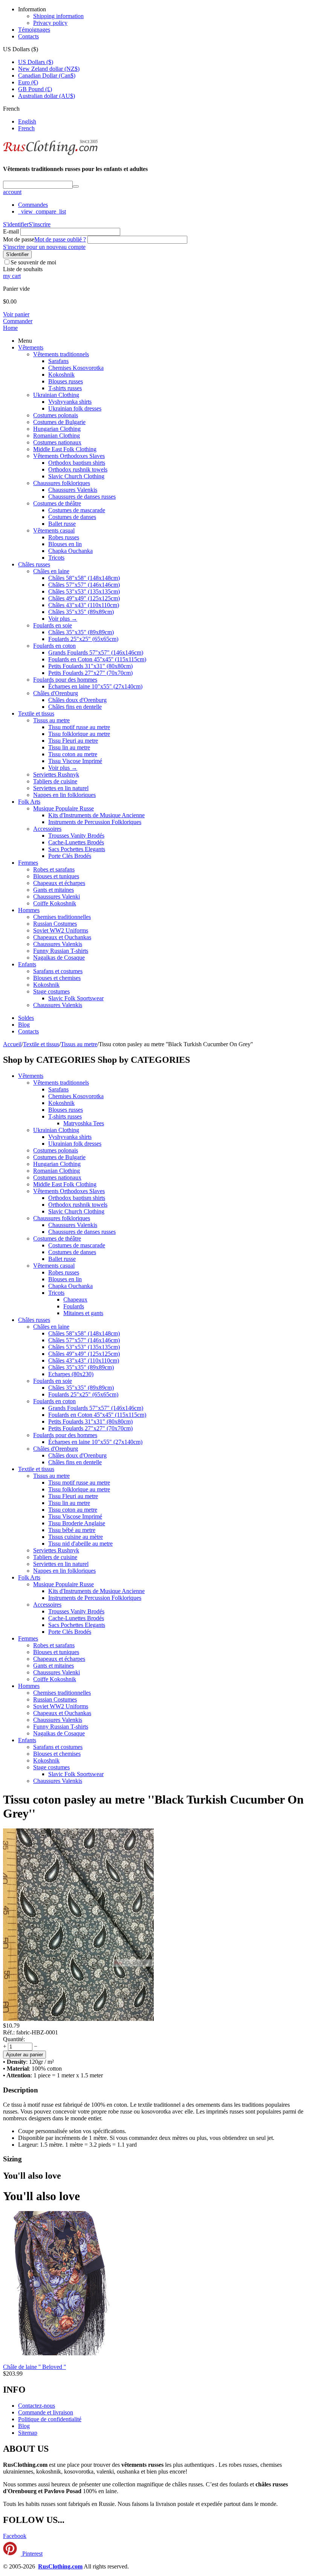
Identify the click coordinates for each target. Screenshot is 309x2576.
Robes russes (64, 537)
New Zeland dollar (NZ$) (49, 69)
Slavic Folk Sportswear (76, 998)
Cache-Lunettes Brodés (76, 842)
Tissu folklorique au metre (79, 734)
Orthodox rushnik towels (78, 469)
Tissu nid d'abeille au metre (80, 1544)
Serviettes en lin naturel (61, 788)
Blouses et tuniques (56, 876)
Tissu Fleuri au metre (73, 741)
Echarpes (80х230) (71, 1374)
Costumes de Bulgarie (59, 422)
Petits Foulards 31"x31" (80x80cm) (90, 666)
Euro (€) (28, 82)
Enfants (27, 964)
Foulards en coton (54, 646)
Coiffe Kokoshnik (55, 903)
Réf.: (9, 2032)
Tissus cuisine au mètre (76, 1537)
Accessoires (47, 829)
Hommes (29, 910)
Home (10, 328)
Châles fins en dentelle (75, 707)
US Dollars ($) (36, 62)
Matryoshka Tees (84, 1123)
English (27, 121)
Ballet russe (62, 524)
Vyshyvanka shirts (70, 402)
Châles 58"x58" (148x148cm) (84, 578)
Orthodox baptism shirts (77, 463)
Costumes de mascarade (77, 510)
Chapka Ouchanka (70, 551)
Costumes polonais (56, 415)
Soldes (26, 1018)
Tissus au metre (51, 720)
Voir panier (16, 314)
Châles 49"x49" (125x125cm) (84, 598)
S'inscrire (40, 224)
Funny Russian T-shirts (61, 951)
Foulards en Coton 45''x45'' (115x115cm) (97, 659)
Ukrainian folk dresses (75, 408)
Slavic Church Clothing (76, 476)
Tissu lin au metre (69, 747)
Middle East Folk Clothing (65, 449)
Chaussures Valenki (57, 897)
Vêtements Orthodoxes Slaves (69, 456)
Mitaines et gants (83, 1313)
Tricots (56, 558)
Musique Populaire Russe (63, 808)
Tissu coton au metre (73, 754)
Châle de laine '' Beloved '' (34, 2367)
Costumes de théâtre (57, 503)
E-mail (11, 231)
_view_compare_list (42, 211)
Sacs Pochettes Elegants (77, 849)
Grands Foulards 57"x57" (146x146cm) (96, 652)
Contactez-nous (37, 2406)
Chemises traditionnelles (62, 917)
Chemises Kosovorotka (76, 368)
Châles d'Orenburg (56, 693)
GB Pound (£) (35, 89)
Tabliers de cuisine (55, 781)
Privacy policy (50, 23)
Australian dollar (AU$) (47, 96)
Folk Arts (29, 802)
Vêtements (31, 347)
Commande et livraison (46, 2412)
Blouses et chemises (57, 978)
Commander (18, 321)
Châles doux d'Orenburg (77, 700)
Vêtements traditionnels (61, 354)
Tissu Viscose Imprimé (75, 761)
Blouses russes (66, 381)
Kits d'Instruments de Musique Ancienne (96, 815)
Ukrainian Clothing (56, 395)
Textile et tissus (36, 713)
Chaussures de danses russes (82, 497)
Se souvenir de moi (33, 262)
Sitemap (28, 2433)
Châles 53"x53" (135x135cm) (84, 591)
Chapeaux (75, 1299)
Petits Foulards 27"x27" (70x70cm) (90, 673)
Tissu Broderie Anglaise (77, 1523)
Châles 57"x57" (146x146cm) (84, 585)
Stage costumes (51, 991)
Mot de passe (19, 239)
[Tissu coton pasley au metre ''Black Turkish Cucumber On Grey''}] (78, 2019)
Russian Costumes (55, 924)
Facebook (15, 2536)
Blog (24, 1025)
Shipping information (58, 16)
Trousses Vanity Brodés (76, 836)
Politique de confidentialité (50, 2419)
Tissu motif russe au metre (79, 727)
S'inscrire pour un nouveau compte (44, 247)
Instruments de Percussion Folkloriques (95, 822)
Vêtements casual (54, 530)
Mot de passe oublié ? (60, 239)
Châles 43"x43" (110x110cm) (84, 605)
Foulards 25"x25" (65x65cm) (83, 639)
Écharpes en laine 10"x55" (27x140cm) (95, 686)
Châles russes (34, 564)
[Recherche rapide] (76, 186)
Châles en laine (51, 571)
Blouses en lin (65, 544)
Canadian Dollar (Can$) (47, 76)
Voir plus (63, 619)
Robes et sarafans (54, 869)
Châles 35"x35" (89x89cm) (81, 612)
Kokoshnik (61, 375)
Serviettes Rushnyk (56, 774)
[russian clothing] (50, 154)
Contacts (28, 36)
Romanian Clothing (57, 436)
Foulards (74, 1306)
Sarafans (58, 361)
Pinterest (32, 2554)
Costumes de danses (72, 517)
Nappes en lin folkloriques (64, 795)
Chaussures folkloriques (62, 483)
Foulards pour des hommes (65, 680)
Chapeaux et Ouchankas (62, 937)
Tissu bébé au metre (72, 1530)
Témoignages (34, 30)
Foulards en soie (53, 625)
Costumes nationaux (57, 442)
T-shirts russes (65, 388)
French (26, 128)
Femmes (28, 863)
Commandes (33, 205)
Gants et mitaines (54, 890)
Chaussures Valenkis (73, 490)
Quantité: (14, 2039)
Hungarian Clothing (57, 429)
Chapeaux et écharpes (59, 883)
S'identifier (16, 224)
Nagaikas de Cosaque (59, 958)
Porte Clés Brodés (70, 856)
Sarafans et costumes (58, 971)
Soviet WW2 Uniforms (61, 930)
